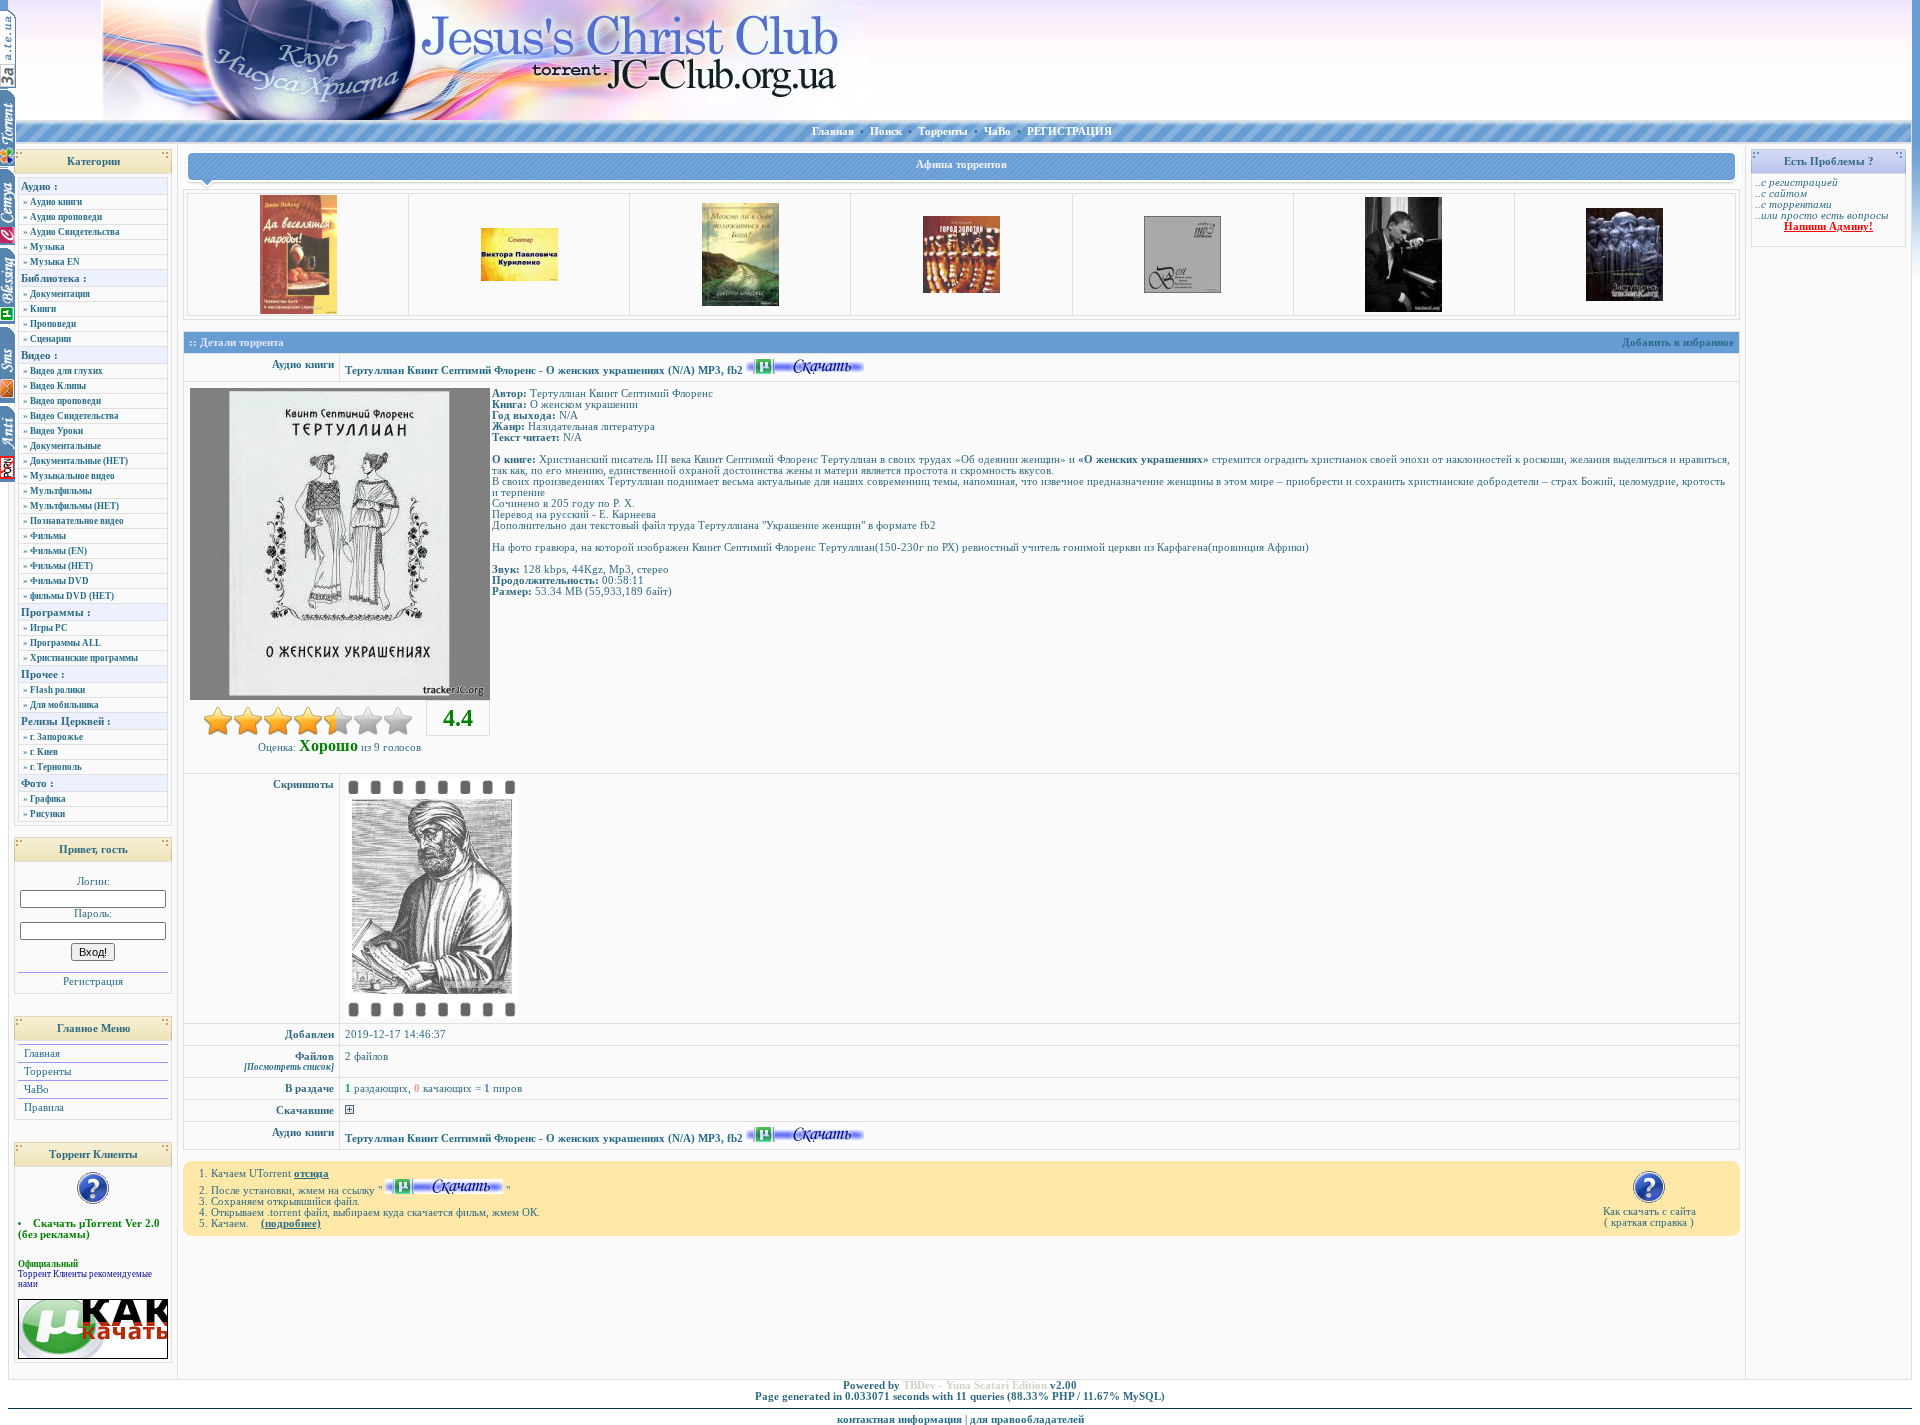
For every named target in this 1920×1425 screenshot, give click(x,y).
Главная (40, 1053)
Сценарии (50, 339)
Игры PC (49, 628)
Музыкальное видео (72, 476)
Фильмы (48, 536)
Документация (60, 294)
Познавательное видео (77, 521)
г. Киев (44, 752)
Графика (48, 799)
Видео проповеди (65, 401)
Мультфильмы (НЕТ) (74, 506)
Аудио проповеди (66, 217)
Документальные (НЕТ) (79, 461)
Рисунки (47, 814)
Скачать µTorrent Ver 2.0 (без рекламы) (89, 1229)
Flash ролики (57, 690)
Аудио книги (56, 202)
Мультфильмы (61, 491)
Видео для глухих (66, 371)
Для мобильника (64, 705)
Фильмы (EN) (58, 551)
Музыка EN (55, 262)
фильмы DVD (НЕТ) (72, 596)
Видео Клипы (58, 386)
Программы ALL (65, 643)
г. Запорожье (56, 737)
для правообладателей (1027, 1419)
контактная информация (899, 1419)
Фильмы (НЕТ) (61, 566)
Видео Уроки (56, 431)
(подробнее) (291, 1223)
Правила (42, 1107)
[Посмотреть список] (289, 1067)
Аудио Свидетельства (75, 232)
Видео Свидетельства (74, 416)
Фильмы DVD (59, 581)
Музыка (47, 247)
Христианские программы (84, 658)
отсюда (311, 1173)
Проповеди (53, 324)
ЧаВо (35, 1089)
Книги (43, 309)
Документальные (65, 446)
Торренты (46, 1071)
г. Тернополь (56, 767)
